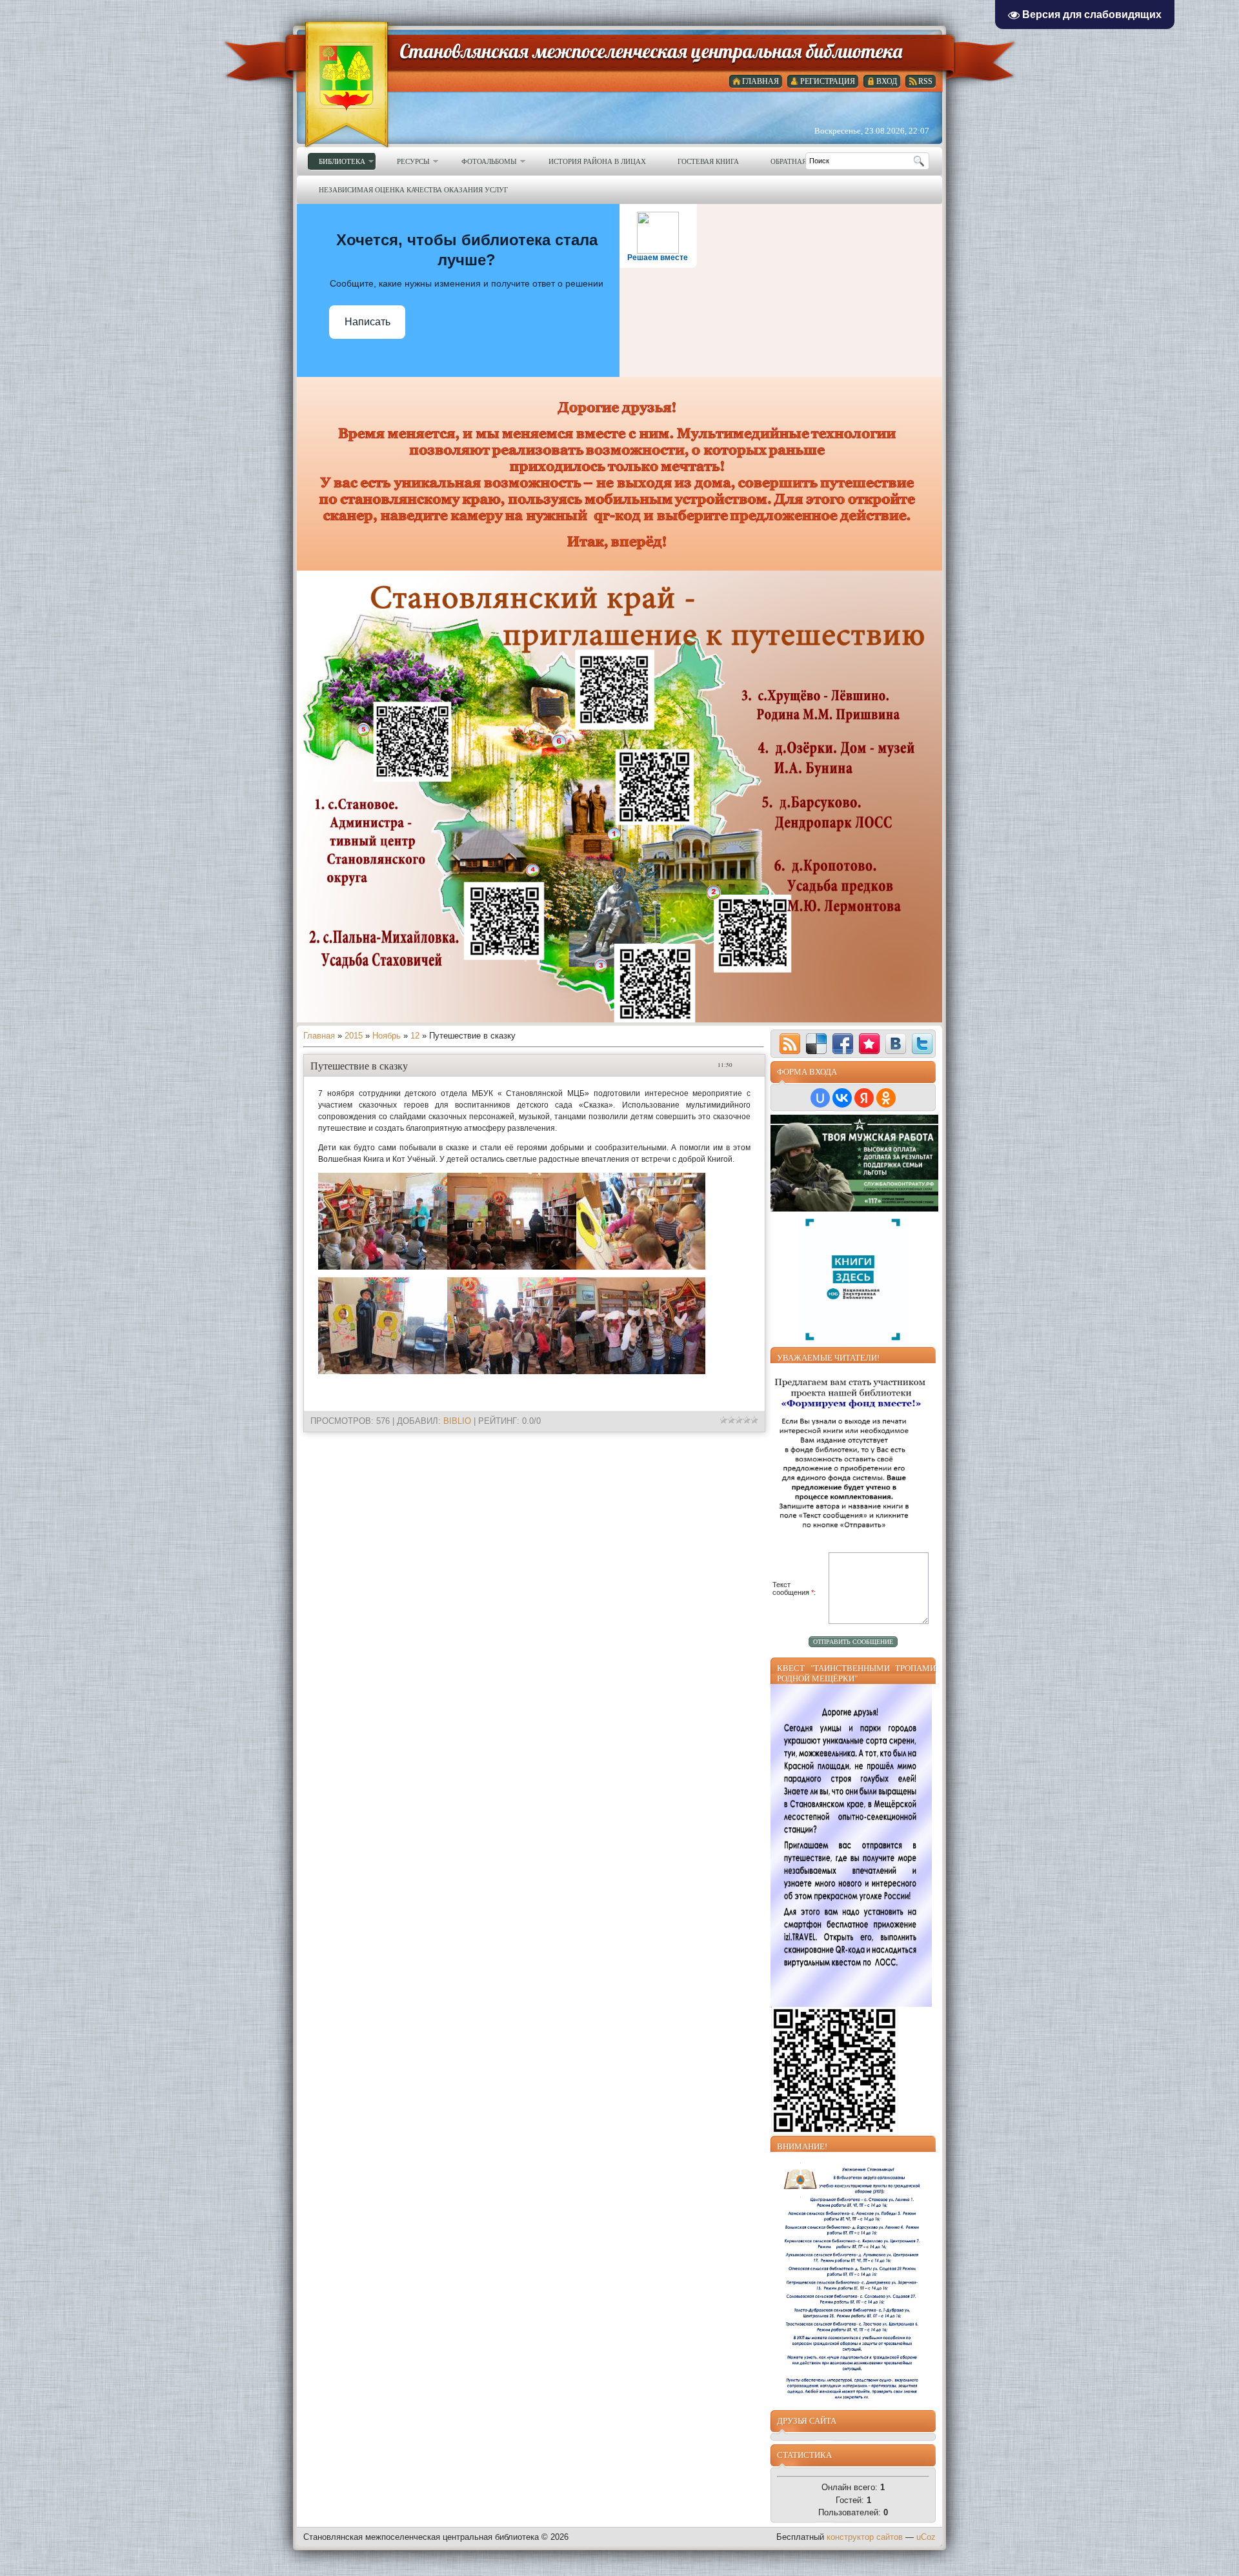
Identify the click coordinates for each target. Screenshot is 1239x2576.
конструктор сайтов (865, 2537)
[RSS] (790, 1044)
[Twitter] (922, 1044)
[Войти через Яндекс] (864, 1098)
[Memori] (869, 1044)
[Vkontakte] (896, 1044)
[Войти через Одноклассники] (886, 1098)
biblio (457, 1421)
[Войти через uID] (820, 1098)
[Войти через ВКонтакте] (842, 1098)
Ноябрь (387, 1036)
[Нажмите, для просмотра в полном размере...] (383, 1267)
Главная (319, 1036)
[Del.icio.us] (816, 1044)
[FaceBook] (843, 1044)
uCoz (926, 2537)
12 (415, 1036)
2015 (354, 1036)
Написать (368, 322)
